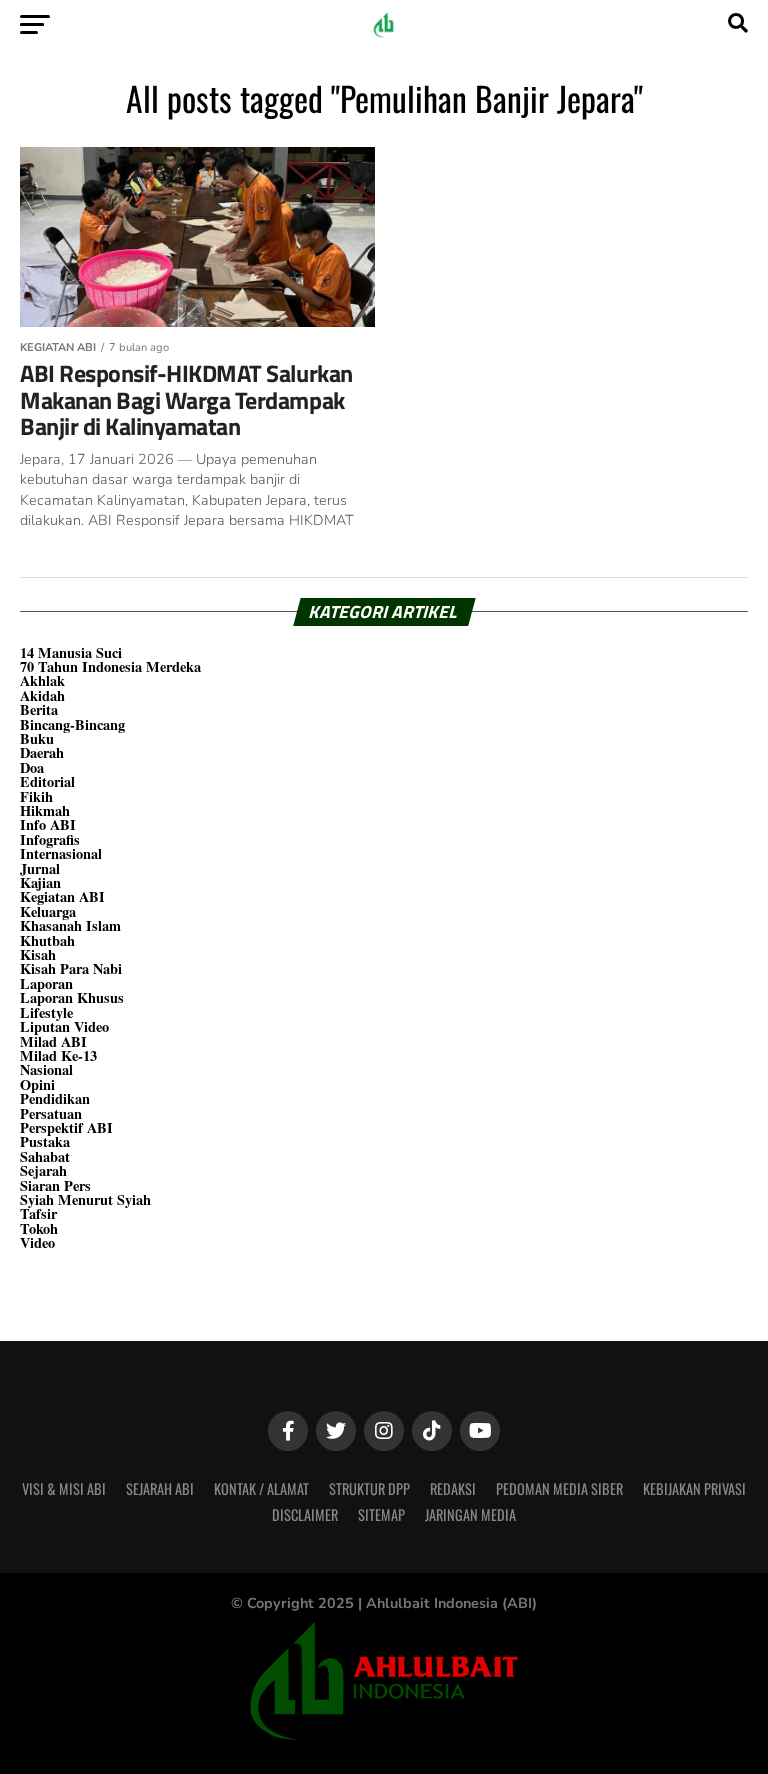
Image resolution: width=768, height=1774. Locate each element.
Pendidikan (55, 1098)
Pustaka (45, 1141)
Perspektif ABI (66, 1127)
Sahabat (45, 1156)
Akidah (42, 695)
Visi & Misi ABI (64, 1488)
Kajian (40, 882)
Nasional (46, 1069)
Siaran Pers (55, 1185)
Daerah (42, 752)
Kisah (38, 954)
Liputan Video (64, 1026)
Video (37, 1242)
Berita (39, 709)
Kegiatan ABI (62, 896)
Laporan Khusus (72, 997)
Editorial (47, 781)
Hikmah (45, 810)
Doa (32, 767)
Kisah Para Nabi (71, 968)
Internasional (61, 853)
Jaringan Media (470, 1514)
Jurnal (40, 868)
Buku (37, 738)
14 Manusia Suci (71, 652)
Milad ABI (53, 1041)
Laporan (46, 983)
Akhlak (42, 680)
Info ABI (48, 824)
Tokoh (39, 1228)
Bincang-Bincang (72, 724)
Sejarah (43, 1170)
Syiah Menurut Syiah (85, 1199)
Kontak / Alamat (261, 1488)
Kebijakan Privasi (694, 1488)
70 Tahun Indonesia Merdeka (110, 666)
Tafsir (38, 1213)
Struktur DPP (369, 1488)
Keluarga (48, 911)
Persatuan (51, 1113)
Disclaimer (305, 1514)
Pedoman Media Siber (559, 1488)
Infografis (50, 839)
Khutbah (47, 940)
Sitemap (381, 1514)
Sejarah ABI (160, 1488)
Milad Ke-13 (58, 1055)
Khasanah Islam (70, 925)
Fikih (36, 796)
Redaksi (453, 1488)
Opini (37, 1084)
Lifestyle (46, 1012)
